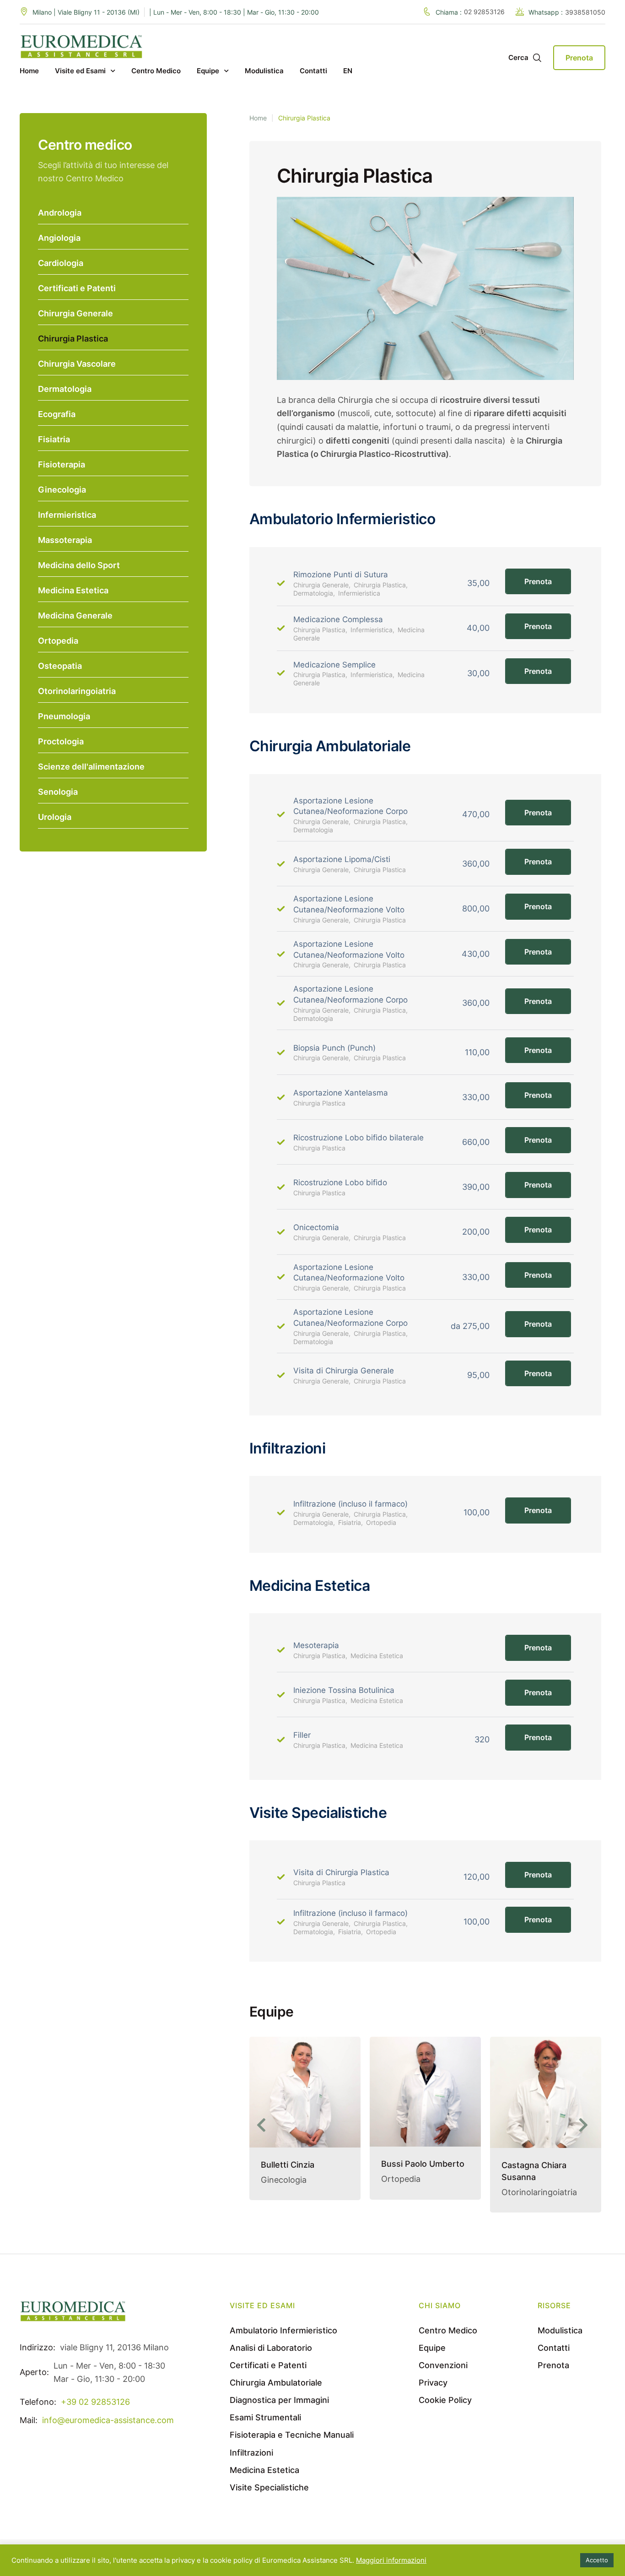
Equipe (432, 2348)
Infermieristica (67, 515)
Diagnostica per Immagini (279, 2400)
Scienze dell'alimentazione (91, 767)
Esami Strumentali (265, 2417)
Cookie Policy (445, 2400)
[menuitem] (348, 71)
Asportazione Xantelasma (341, 1093)
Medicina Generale (75, 616)
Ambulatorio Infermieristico (283, 2330)
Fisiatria (54, 439)
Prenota (538, 581)
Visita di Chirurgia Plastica (341, 1872)
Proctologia (61, 741)
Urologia (55, 817)
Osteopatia (60, 666)
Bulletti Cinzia (288, 2165)
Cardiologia (61, 263)
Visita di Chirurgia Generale (344, 1371)
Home (258, 118)
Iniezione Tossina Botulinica (344, 1690)
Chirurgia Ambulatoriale (276, 2383)
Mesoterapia (316, 1645)
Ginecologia (62, 490)
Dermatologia (65, 389)
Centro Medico (448, 2330)
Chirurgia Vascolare (77, 364)
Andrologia (60, 213)
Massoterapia (65, 540)
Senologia (58, 792)
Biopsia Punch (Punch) (334, 1048)
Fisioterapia (62, 464)
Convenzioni (443, 2365)
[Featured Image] (305, 2092)
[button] (264, 2125)
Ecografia (57, 414)
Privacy (433, 2383)
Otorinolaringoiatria (77, 691)
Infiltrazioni (251, 2453)
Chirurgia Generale (75, 313)
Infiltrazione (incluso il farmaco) (350, 1504)
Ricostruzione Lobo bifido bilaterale (358, 1138)
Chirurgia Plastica (73, 339)
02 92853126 (484, 12)
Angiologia (59, 238)
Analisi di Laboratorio (271, 2348)
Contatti (554, 2348)
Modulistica (560, 2330)
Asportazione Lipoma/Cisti (342, 859)
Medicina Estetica (73, 590)
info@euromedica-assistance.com (108, 2420)
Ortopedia (58, 641)
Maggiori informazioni (391, 2560)
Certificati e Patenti (77, 288)
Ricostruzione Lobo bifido (340, 1182)
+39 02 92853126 (95, 2402)
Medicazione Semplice (334, 665)
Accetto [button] (597, 2560)
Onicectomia (316, 1227)
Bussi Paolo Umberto (423, 2164)
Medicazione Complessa (338, 619)
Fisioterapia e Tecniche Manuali (292, 2435)
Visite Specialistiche (269, 2487)
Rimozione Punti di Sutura (341, 575)
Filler (302, 1735)
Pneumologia (64, 716)
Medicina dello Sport (79, 565)
